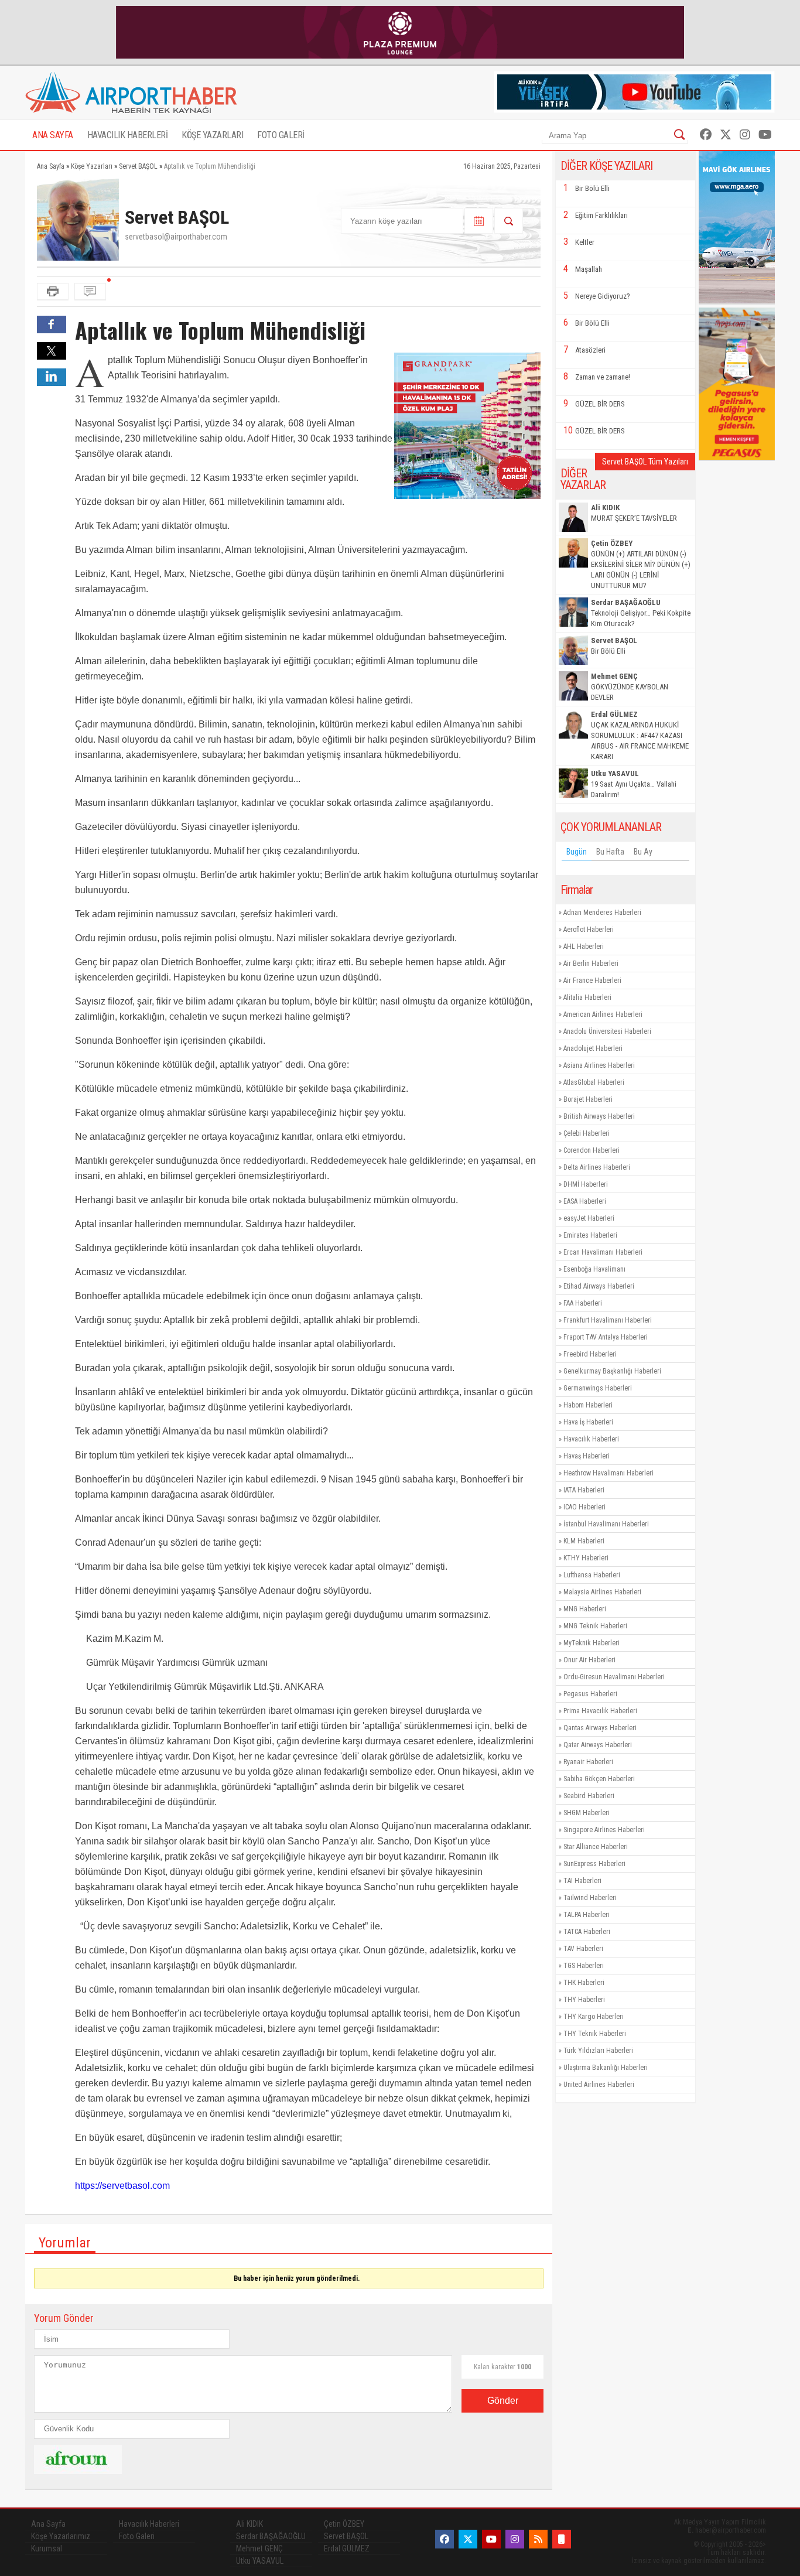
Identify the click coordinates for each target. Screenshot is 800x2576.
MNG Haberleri (585, 1609)
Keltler (585, 242)
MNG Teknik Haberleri (595, 1626)
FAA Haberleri (583, 1303)
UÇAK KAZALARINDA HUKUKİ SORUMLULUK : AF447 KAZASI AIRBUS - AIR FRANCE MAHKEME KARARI (640, 735)
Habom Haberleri (588, 1405)
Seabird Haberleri (589, 1796)
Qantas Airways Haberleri (600, 1728)
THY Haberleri (584, 2000)
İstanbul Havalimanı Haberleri (606, 1524)
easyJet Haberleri (589, 1218)
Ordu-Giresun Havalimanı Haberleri (614, 1677)
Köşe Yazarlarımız (61, 2536)
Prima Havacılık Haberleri (600, 1711)
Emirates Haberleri (590, 1235)
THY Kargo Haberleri (594, 2017)
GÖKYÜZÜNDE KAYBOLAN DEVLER (630, 687)
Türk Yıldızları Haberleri (598, 2051)
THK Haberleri (584, 1983)
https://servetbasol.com (122, 2186)
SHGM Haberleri (587, 1813)
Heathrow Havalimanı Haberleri (608, 1473)
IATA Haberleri (584, 1490)
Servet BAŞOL (346, 2536)
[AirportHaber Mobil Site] (562, 2539)
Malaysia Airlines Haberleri (602, 1592)
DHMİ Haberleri (586, 1184)
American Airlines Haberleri (603, 1014)
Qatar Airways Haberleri (598, 1745)
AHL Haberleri (584, 947)
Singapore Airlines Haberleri (604, 1830)
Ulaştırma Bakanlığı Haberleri (606, 2068)
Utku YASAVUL (260, 2561)
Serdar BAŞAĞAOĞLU (271, 2536)
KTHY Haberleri (586, 1558)
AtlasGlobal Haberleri (594, 1082)
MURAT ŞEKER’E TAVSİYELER (634, 513)
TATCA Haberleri (587, 1932)
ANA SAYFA (53, 135)
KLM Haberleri (584, 1541)
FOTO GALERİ (281, 135)
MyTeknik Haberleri (592, 1643)
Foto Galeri (137, 2536)
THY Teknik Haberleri (595, 2034)
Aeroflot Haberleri (589, 930)
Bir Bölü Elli (592, 188)
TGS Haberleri (584, 1966)
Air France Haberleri (592, 980)
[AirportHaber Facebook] (706, 135)
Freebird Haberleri (590, 1354)
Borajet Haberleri (588, 1099)
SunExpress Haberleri (594, 1864)
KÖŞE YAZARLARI (212, 135)
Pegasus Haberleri (590, 1694)
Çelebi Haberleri (587, 1133)
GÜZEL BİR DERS (600, 404)
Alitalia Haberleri (587, 997)
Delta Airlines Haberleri (597, 1167)
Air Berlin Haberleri (591, 964)
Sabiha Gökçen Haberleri (599, 1779)
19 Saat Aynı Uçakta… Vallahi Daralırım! (634, 784)
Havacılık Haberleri (591, 1439)
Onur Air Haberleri (589, 1660)
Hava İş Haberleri (588, 1422)
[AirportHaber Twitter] (726, 135)
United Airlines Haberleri (599, 2085)
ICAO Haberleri (584, 1507)
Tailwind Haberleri (590, 1898)
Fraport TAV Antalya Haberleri (606, 1337)
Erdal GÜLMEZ (347, 2548)
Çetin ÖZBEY (344, 2524)
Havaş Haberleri (587, 1456)
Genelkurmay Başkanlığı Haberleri (612, 1371)
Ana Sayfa (48, 2524)
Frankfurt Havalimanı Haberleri (608, 1320)
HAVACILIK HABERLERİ (128, 135)
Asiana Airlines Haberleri (599, 1065)
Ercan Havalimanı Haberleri (603, 1252)
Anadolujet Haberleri (593, 1048)
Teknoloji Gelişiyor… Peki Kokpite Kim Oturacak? (641, 613)
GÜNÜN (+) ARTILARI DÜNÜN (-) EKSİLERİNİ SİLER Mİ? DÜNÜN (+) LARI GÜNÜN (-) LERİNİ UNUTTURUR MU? (641, 564)
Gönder (503, 2401)
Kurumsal (47, 2548)
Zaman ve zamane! (603, 377)
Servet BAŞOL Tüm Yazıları (645, 462)
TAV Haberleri (583, 1949)
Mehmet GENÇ (259, 2548)
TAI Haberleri (582, 1881)
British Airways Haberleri (599, 1116)
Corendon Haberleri (592, 1150)
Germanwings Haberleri (598, 1388)
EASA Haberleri (585, 1201)
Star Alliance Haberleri (596, 1847)
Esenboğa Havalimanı (594, 1269)
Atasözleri (590, 350)
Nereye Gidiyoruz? (603, 296)
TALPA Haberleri (587, 1915)
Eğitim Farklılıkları (601, 215)
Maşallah (589, 269)
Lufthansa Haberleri (592, 1575)
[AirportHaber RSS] (538, 2539)
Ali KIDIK (249, 2524)
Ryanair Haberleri (588, 1762)
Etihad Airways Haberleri (599, 1286)
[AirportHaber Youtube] (765, 135)
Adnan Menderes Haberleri (602, 913)
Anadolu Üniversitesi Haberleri (607, 1031)
